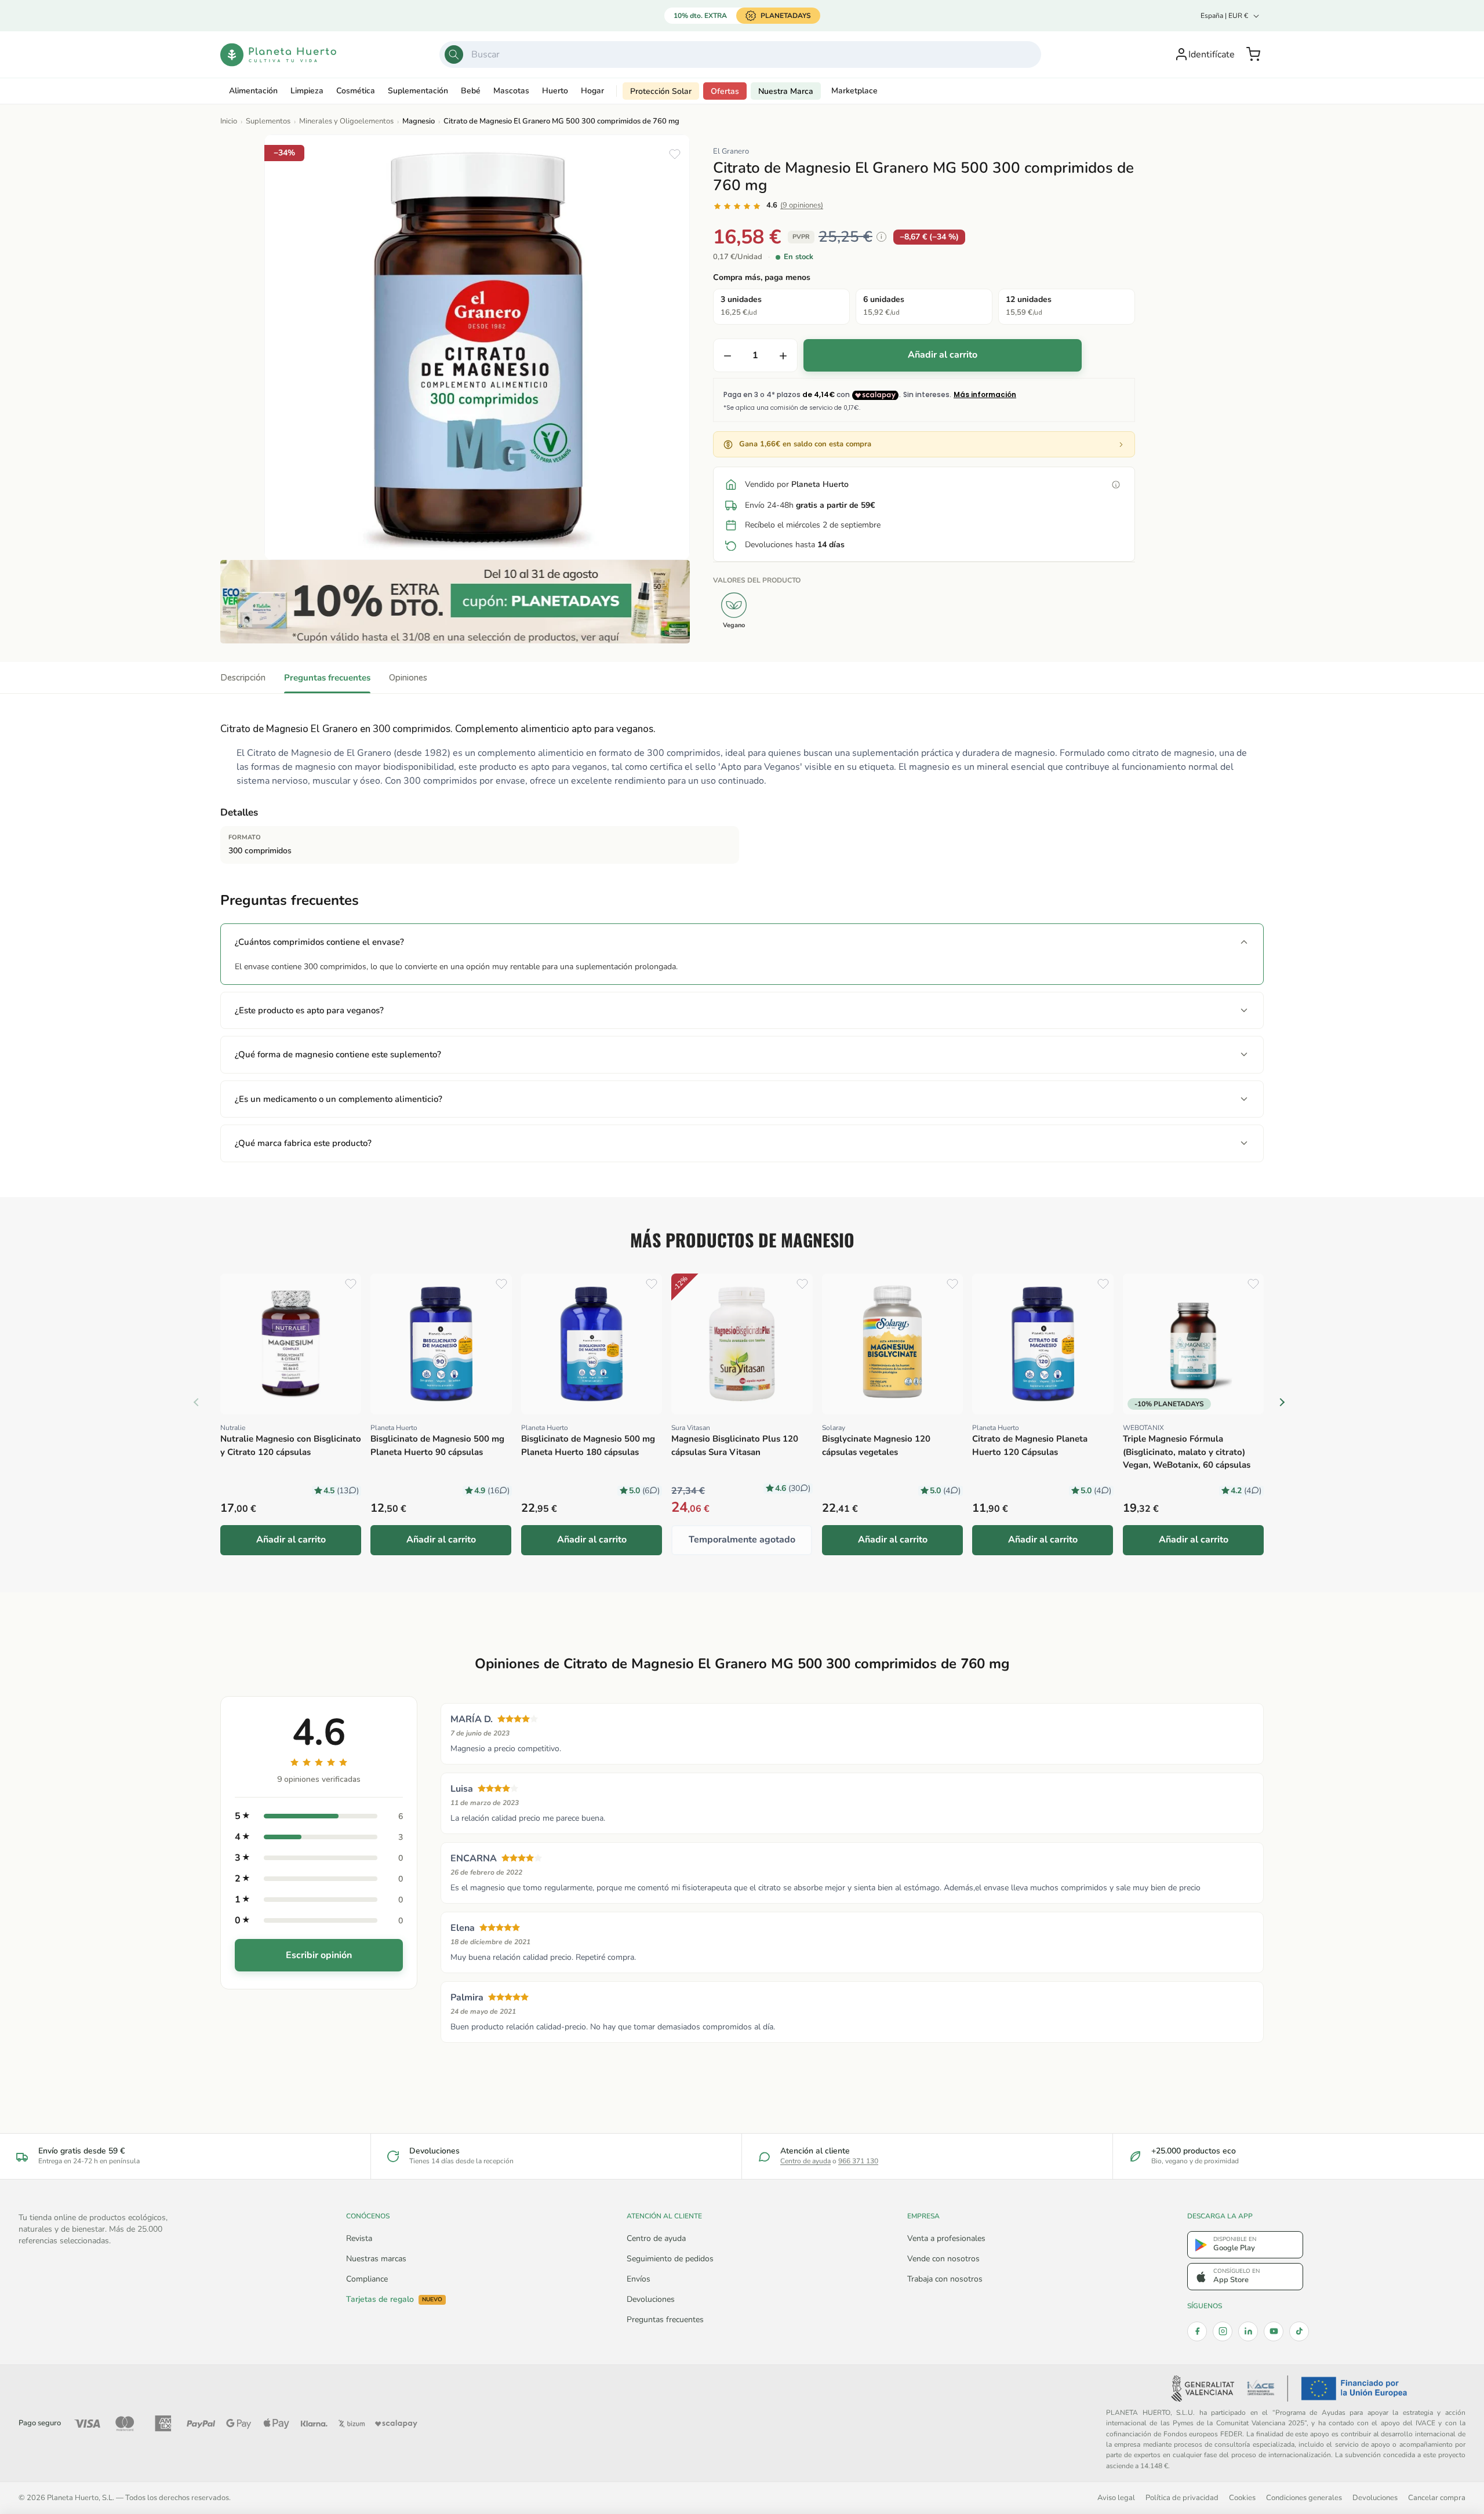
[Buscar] (454, 54)
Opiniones (408, 678)
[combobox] (740, 54)
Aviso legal (1116, 2497)
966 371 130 (858, 2161)
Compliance (367, 2279)
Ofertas (725, 91)
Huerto (555, 91)
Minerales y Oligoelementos (346, 121)
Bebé (471, 91)
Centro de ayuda (805, 2161)
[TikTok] (1299, 2331)
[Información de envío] (1116, 485)
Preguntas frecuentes (327, 678)
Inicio (229, 121)
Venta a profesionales (946, 2238)
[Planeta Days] (455, 602)
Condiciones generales (1304, 2497)
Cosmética (356, 91)
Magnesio (419, 121)
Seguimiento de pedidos (670, 2259)
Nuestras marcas (376, 2259)
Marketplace (854, 91)
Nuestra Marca (786, 91)
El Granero (731, 151)
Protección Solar (661, 91)
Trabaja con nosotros (945, 2279)
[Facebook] (1197, 2331)
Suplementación (418, 91)
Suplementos (268, 121)
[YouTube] (1274, 2331)
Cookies (1242, 2497)
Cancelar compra (1437, 2497)
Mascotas (511, 91)
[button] (1253, 54)
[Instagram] (1223, 2331)
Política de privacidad (1182, 2497)
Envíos (639, 2279)
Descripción (243, 678)
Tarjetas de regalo (394, 2300)
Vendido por (797, 484)
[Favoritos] (675, 154)
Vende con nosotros (943, 2259)
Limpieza (307, 91)
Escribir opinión (319, 1955)
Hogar (592, 91)
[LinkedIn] (1248, 2331)
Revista (359, 2238)
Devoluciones (651, 2299)
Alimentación (253, 91)
